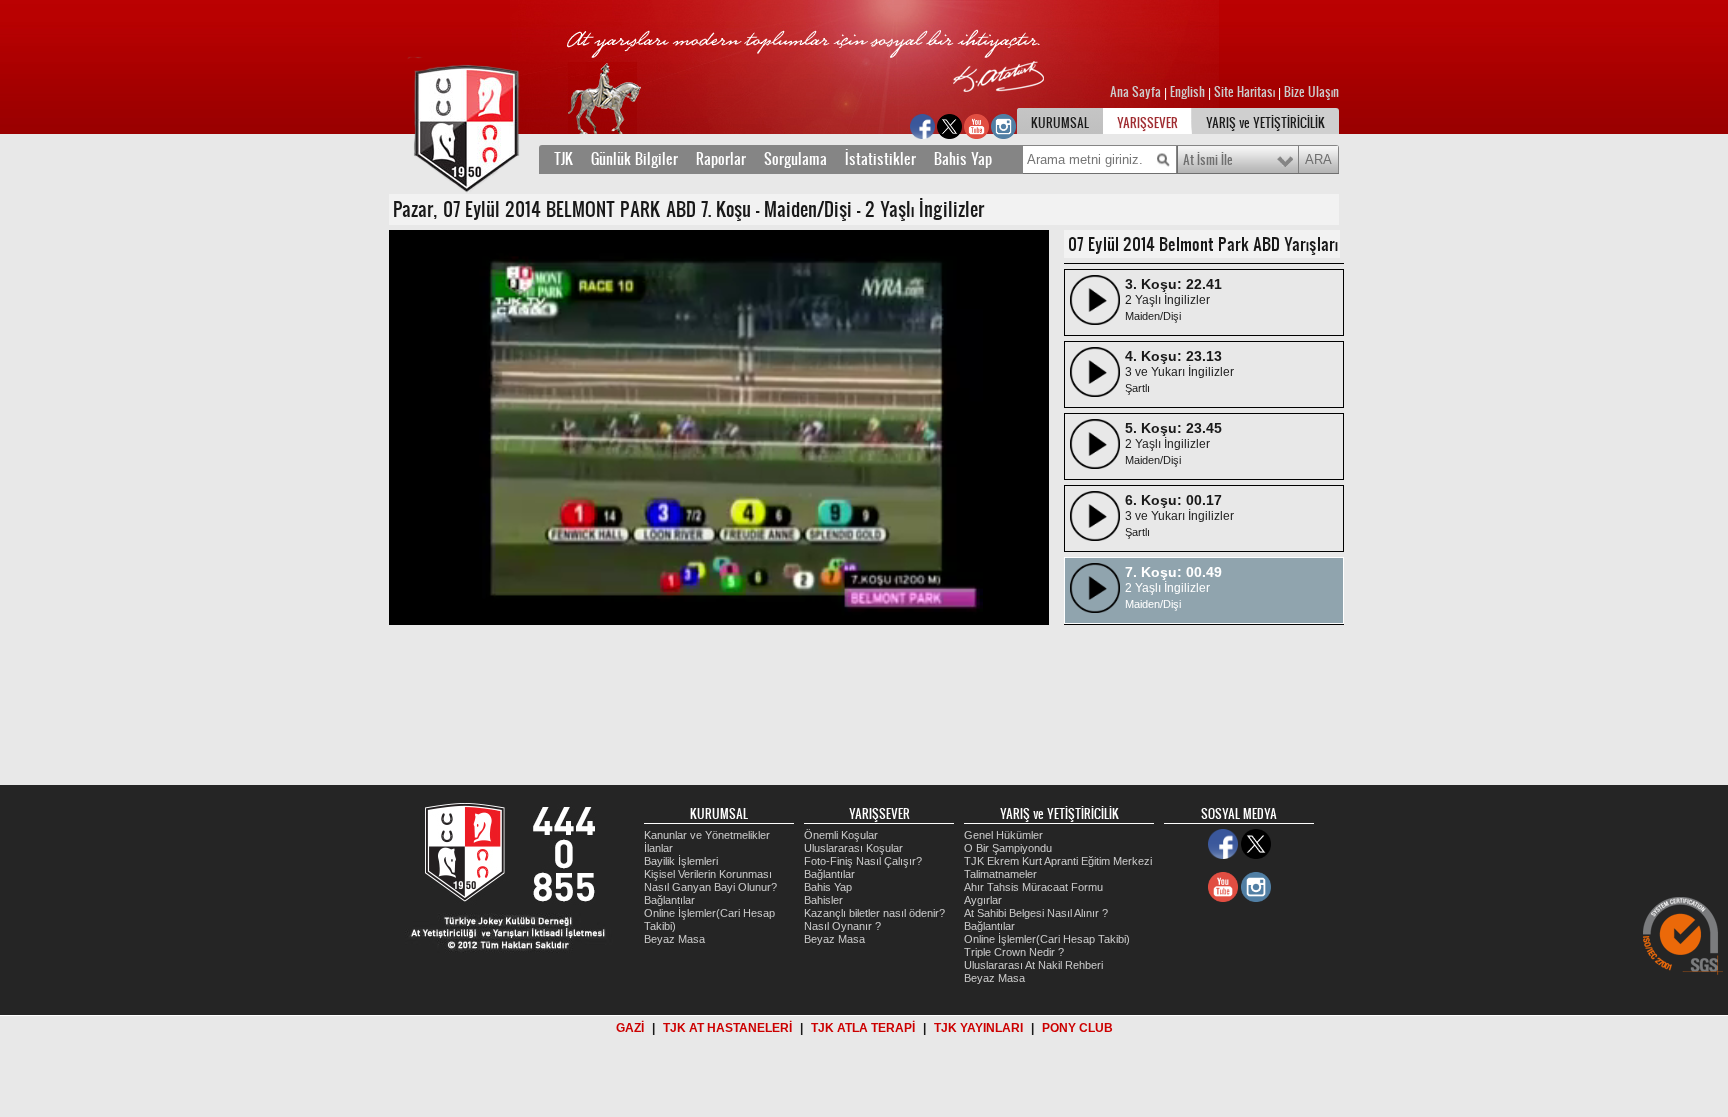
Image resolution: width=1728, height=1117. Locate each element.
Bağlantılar (669, 900)
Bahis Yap (963, 159)
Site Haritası (1246, 92)
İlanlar (658, 848)
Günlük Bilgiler (634, 159)
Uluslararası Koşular (853, 848)
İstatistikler (880, 159)
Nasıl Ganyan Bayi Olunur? (710, 887)
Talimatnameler (1000, 874)
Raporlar (721, 159)
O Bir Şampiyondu (1008, 848)
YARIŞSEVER (1147, 123)
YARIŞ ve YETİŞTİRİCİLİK (1265, 123)
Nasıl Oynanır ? (842, 926)
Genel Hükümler (1003, 835)
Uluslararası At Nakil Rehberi (1033, 965)
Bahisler (823, 900)
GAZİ (630, 1028)
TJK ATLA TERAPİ (863, 1028)
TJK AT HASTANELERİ (727, 1028)
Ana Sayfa (1137, 92)
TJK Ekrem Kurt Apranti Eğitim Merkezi (1058, 861)
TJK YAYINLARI (978, 1028)
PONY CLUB (1077, 1028)
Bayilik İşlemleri (681, 861)
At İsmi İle (1208, 160)
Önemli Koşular (841, 835)
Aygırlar (983, 900)
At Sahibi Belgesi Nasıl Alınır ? (1036, 913)
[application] (719, 427)
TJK (563, 159)
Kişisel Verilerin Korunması (708, 874)
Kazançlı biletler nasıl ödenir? (874, 913)
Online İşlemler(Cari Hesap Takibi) (1047, 939)
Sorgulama (795, 159)
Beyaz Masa (674, 939)
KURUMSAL (1060, 123)
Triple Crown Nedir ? (1014, 952)
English (1187, 92)
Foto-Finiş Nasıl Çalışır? (863, 861)
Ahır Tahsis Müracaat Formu (1033, 887)
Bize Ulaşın (1311, 92)
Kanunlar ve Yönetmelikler (707, 835)
